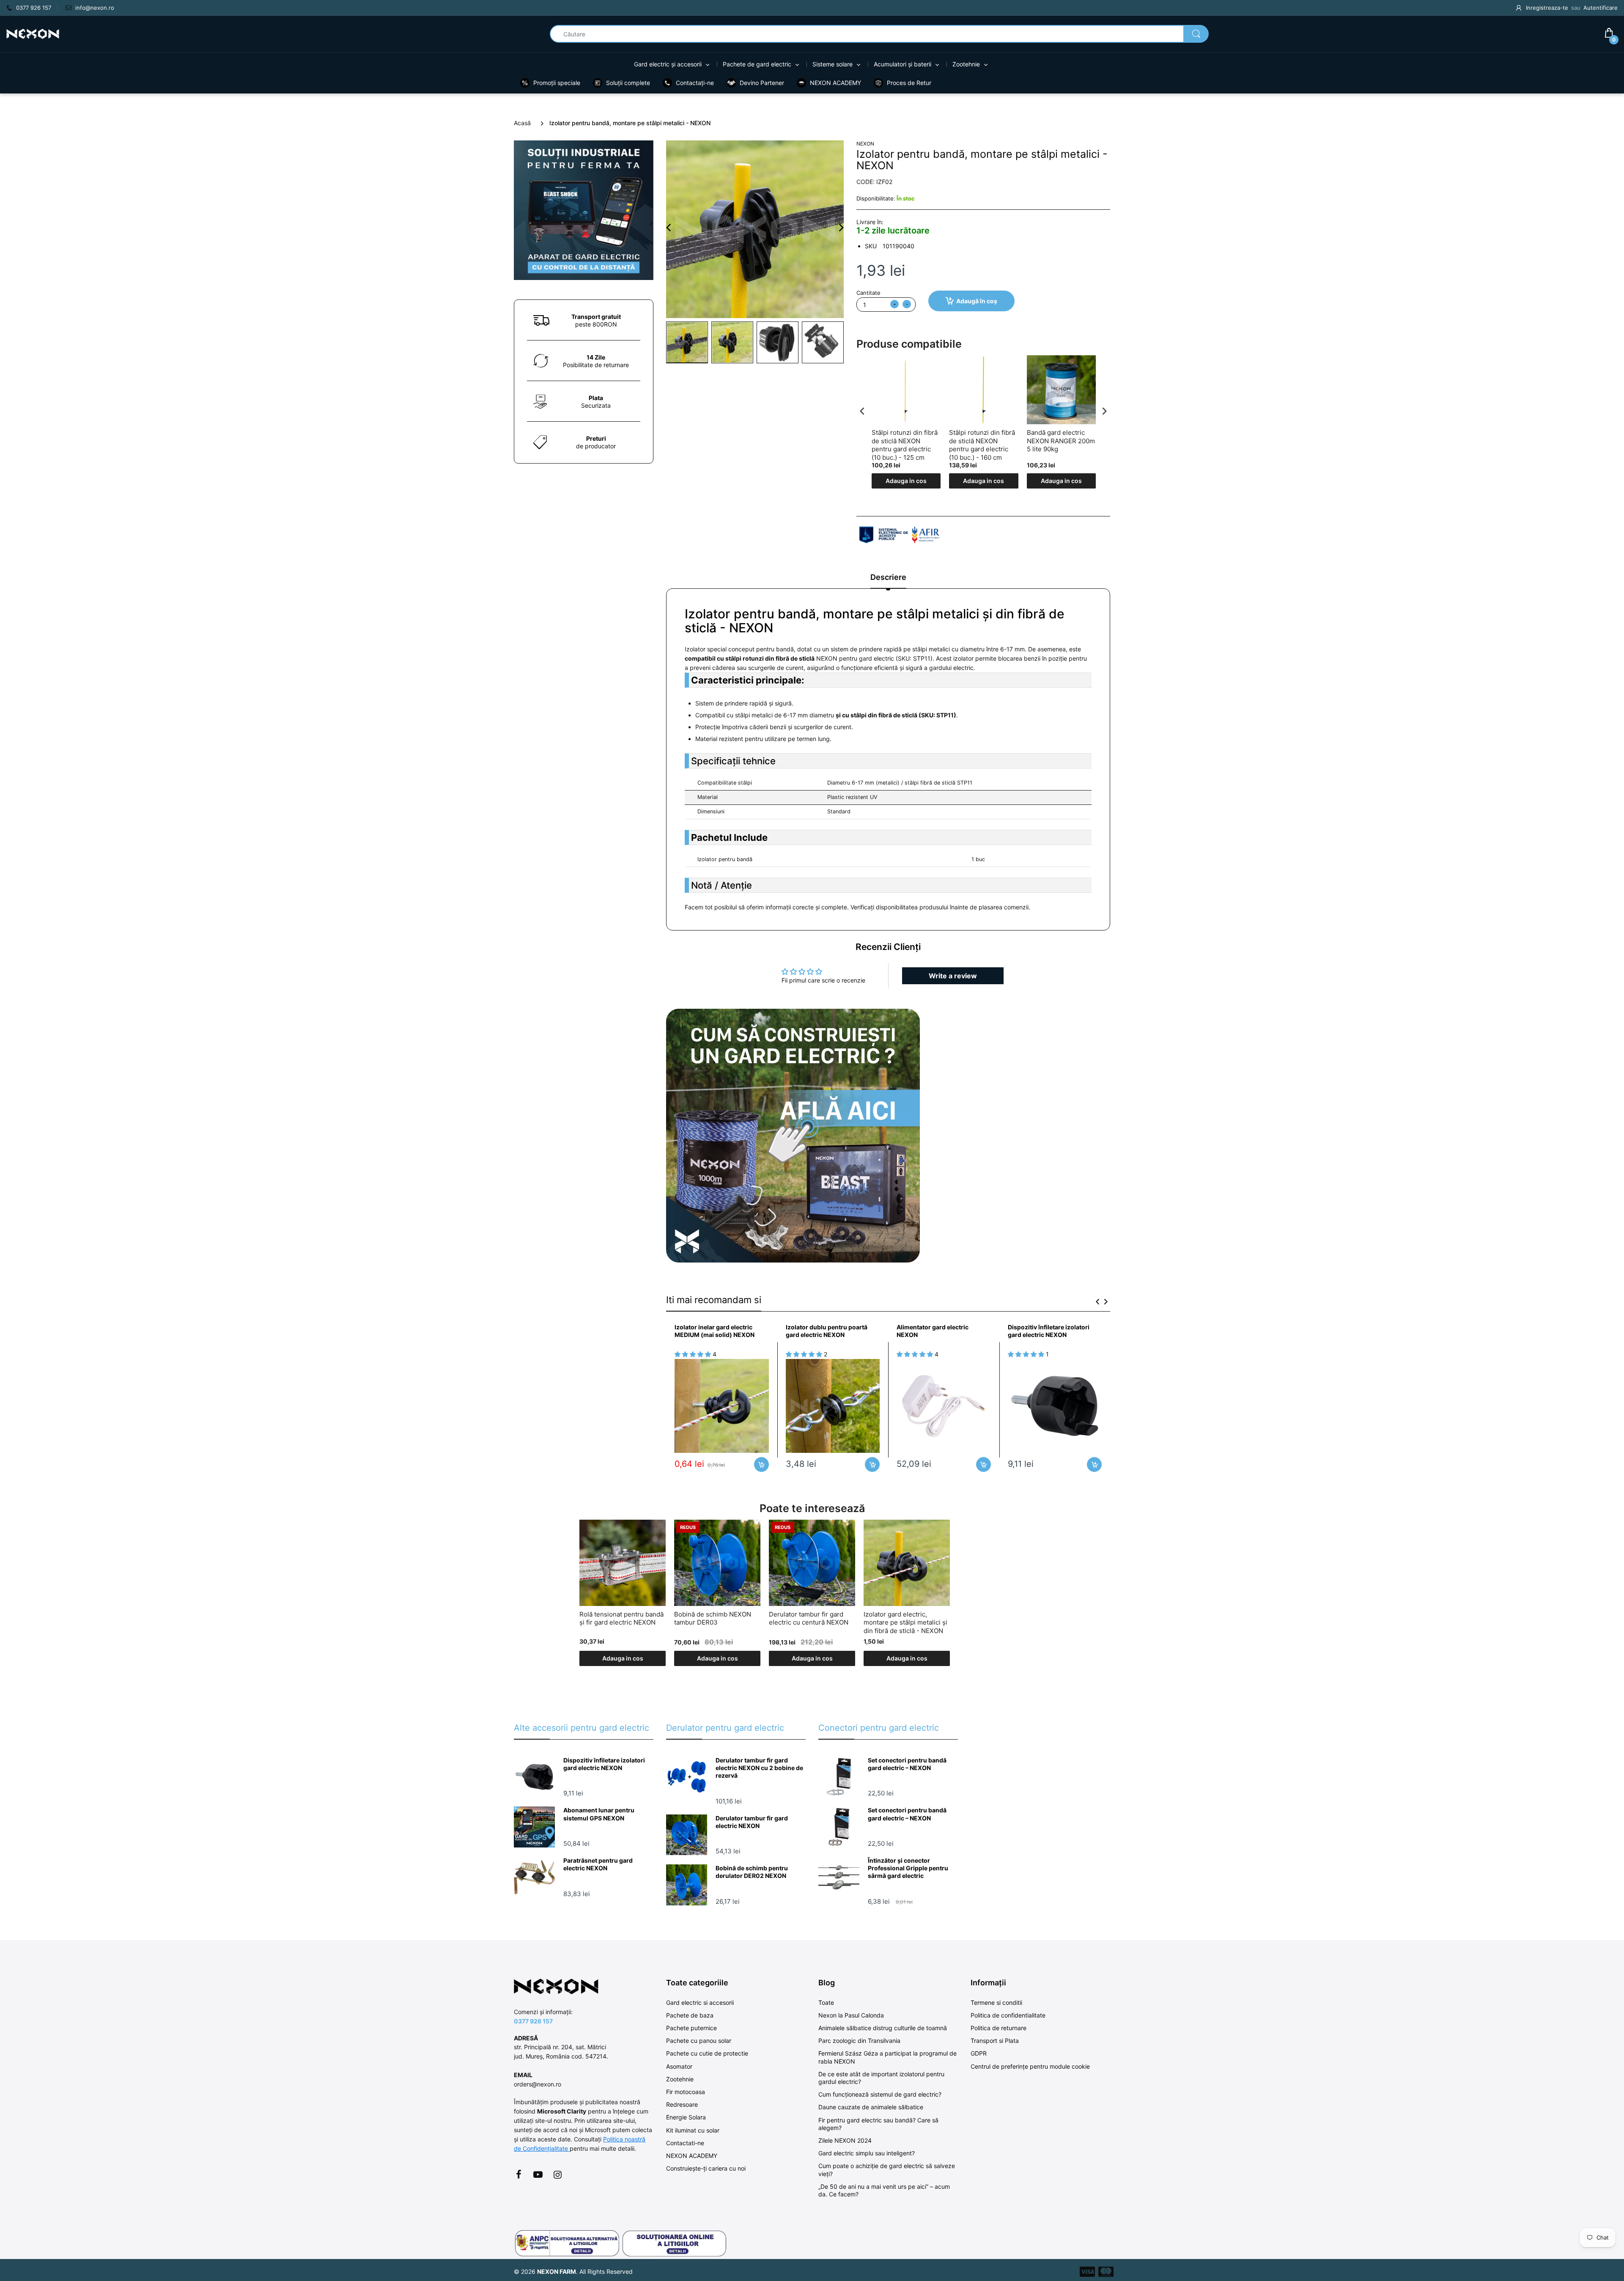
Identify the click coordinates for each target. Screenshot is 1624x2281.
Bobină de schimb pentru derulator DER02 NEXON (752, 1872)
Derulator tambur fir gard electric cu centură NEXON (809, 1618)
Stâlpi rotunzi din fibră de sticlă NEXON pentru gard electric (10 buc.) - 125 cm (905, 445)
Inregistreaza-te (1547, 8)
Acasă (522, 123)
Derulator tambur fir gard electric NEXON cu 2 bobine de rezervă (759, 1768)
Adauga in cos (906, 481)
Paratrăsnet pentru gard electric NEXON (598, 1864)
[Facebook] (518, 2174)
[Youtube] (538, 2174)
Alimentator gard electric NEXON (933, 1331)
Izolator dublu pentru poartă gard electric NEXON (827, 1331)
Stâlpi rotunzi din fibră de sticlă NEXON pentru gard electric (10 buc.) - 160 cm (982, 445)
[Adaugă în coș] (761, 1464)
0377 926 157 (533, 2021)
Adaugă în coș (977, 301)
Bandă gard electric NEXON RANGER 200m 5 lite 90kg (1061, 441)
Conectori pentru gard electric (879, 1728)
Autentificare (1601, 8)
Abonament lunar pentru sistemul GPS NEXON (599, 1814)
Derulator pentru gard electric (725, 1728)
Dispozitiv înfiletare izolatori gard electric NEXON (1049, 1331)
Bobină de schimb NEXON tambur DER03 (713, 1618)
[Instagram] (557, 2174)
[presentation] (862, 411)
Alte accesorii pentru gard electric (582, 1728)
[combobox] (879, 34)
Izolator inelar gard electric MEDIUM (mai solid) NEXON (715, 1331)
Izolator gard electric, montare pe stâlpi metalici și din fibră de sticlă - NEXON (905, 1622)
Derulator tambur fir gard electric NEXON (752, 1822)
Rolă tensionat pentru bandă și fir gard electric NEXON (621, 1618)
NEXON (865, 144)
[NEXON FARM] (33, 33)
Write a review (953, 976)
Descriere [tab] (888, 577)
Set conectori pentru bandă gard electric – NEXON (907, 1764)
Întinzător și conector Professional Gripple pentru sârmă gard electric (908, 1868)
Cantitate (868, 293)
